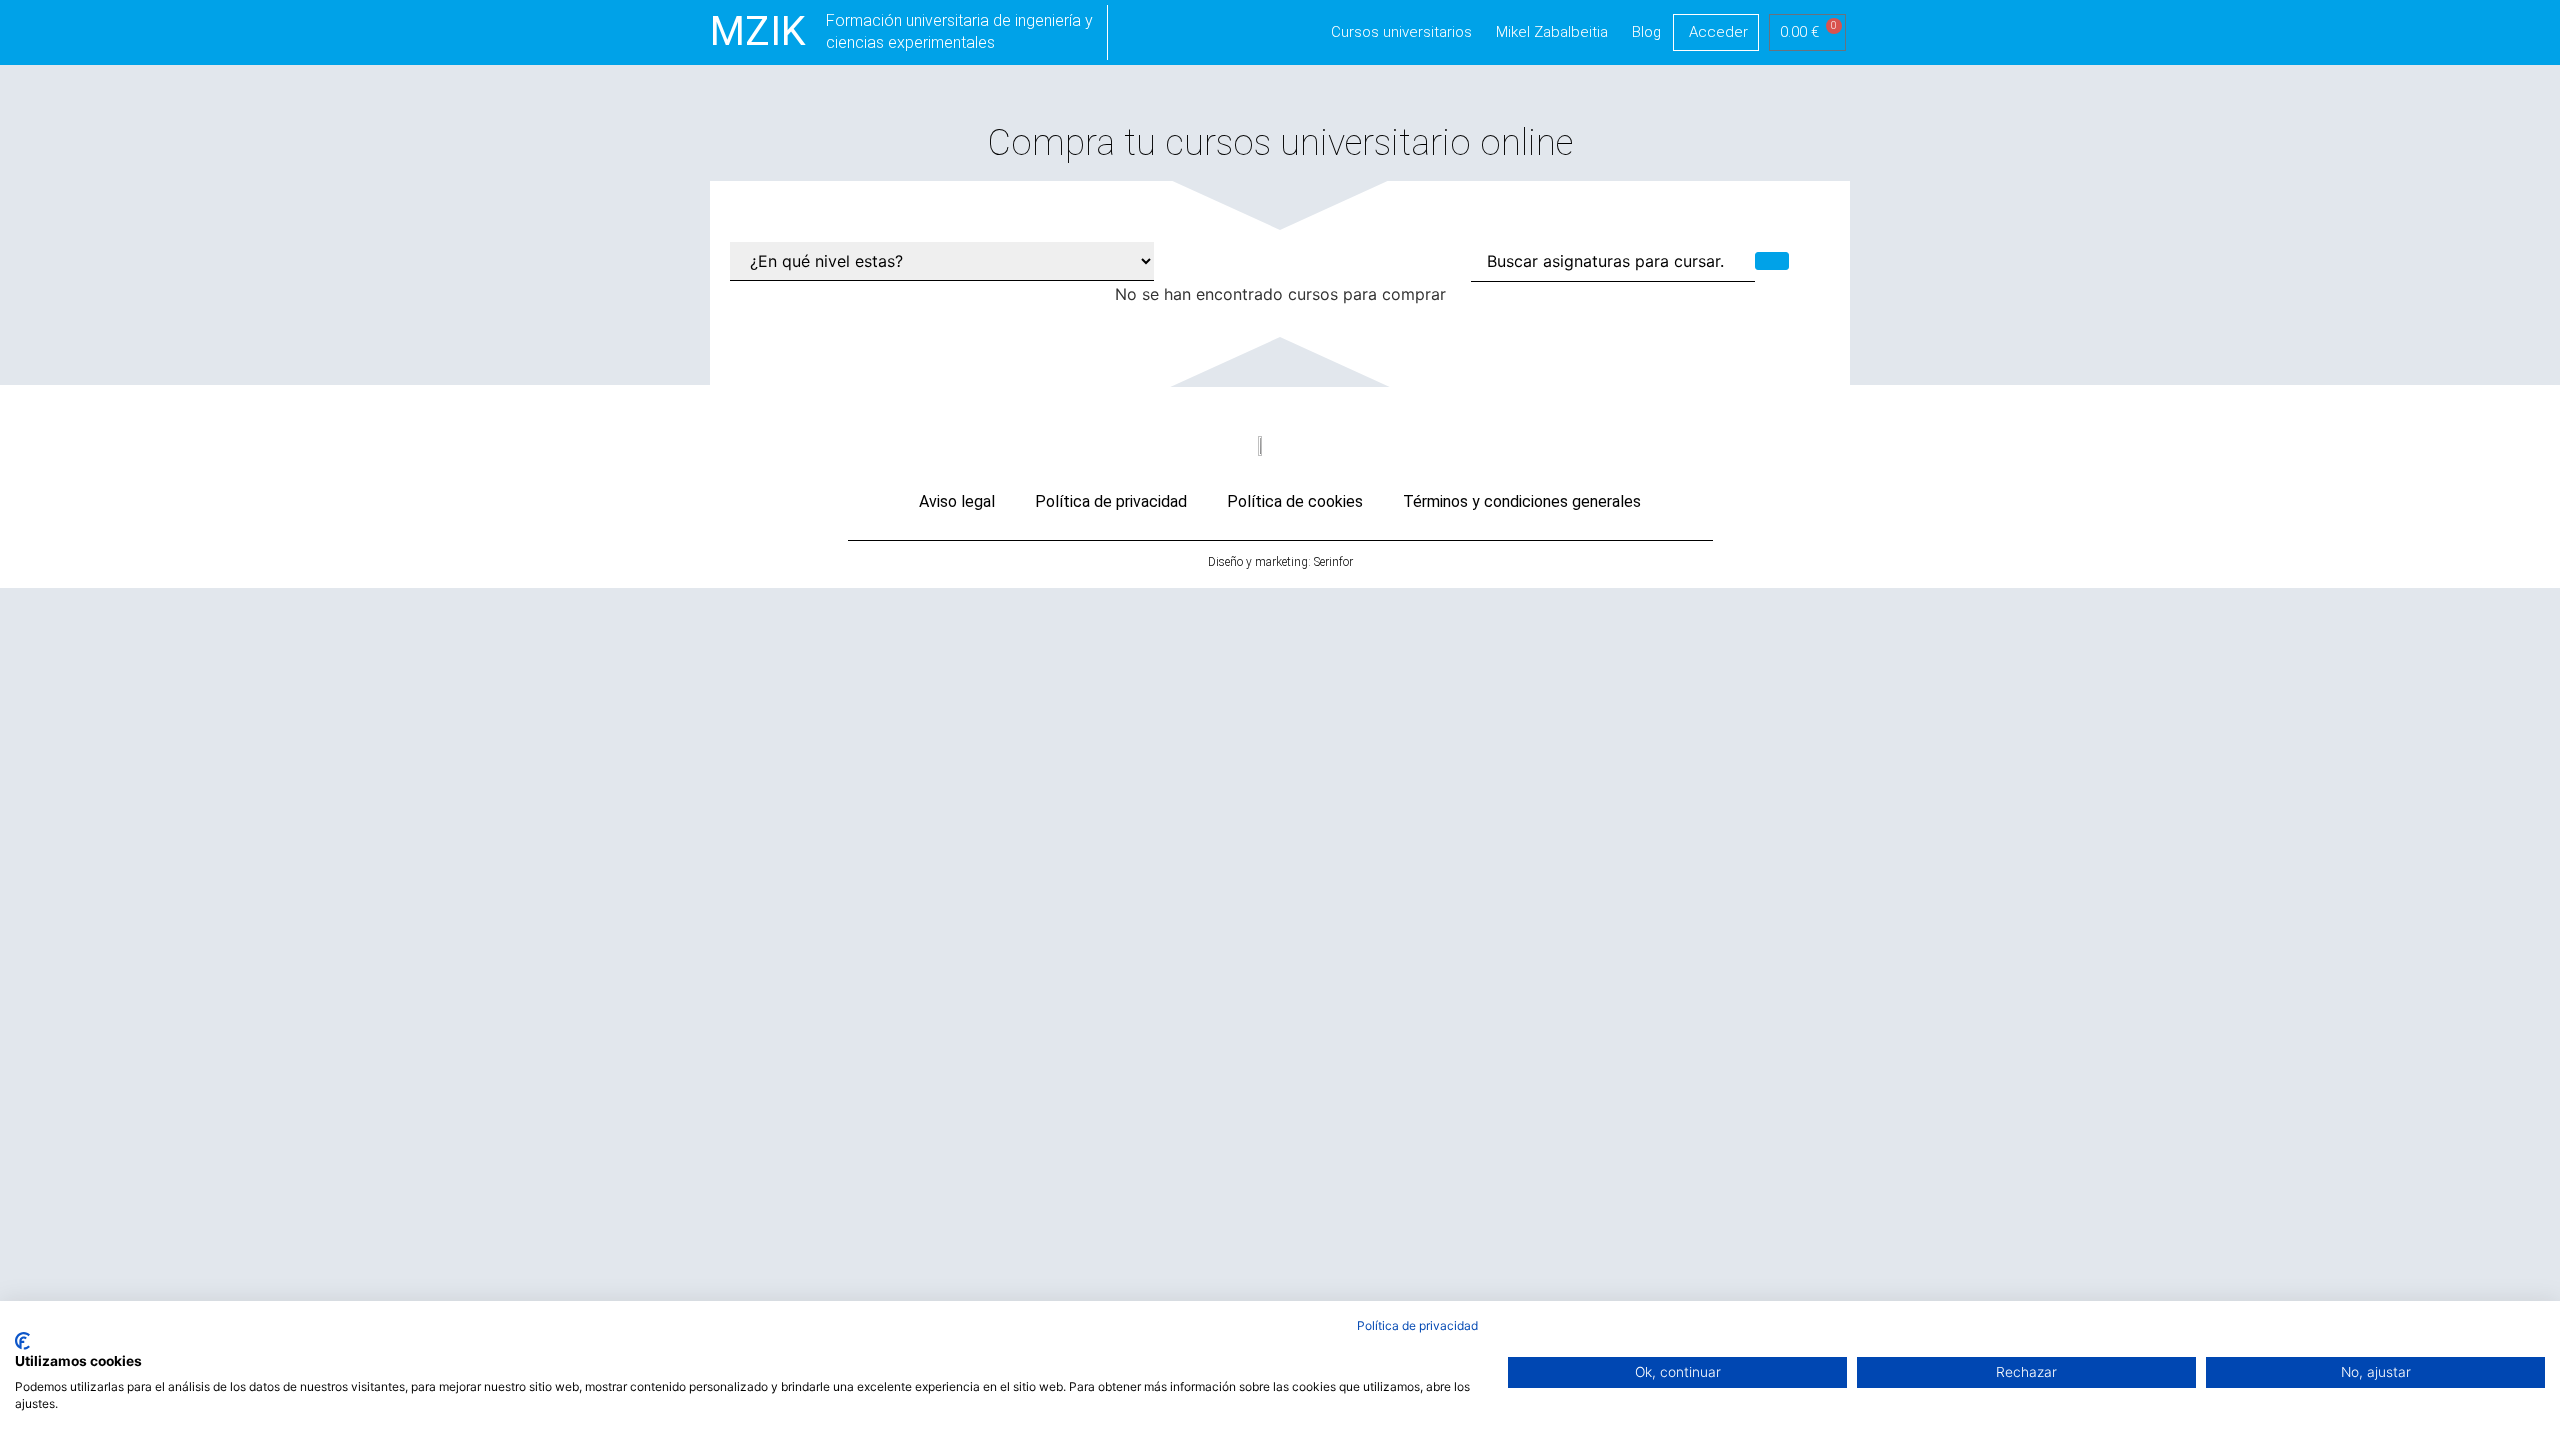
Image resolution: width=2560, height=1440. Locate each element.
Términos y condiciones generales (1522, 501)
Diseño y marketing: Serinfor (1280, 562)
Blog (1646, 32)
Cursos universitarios (1401, 32)
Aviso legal (957, 501)
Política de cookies (1295, 501)
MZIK (758, 31)
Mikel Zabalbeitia (1552, 32)
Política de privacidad (1111, 501)
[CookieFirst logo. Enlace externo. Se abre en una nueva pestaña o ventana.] (22, 1341)
